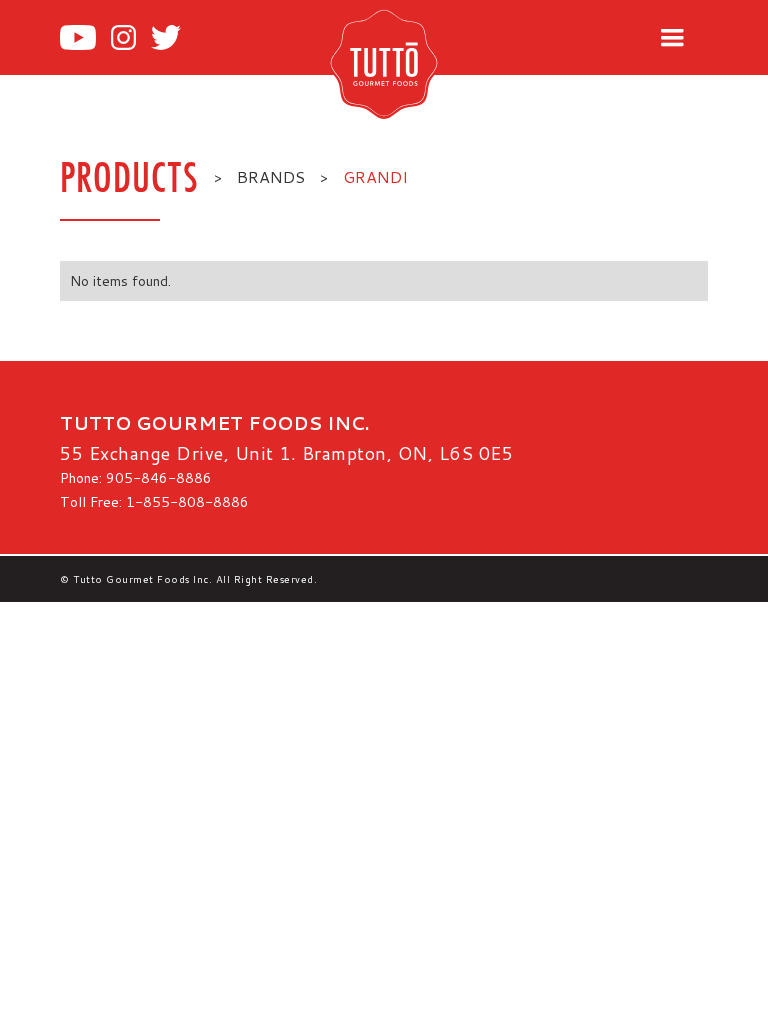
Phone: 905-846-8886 (136, 478)
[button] (672, 38)
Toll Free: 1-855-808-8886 (154, 502)
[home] (416, 63)
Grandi (375, 176)
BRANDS (271, 176)
